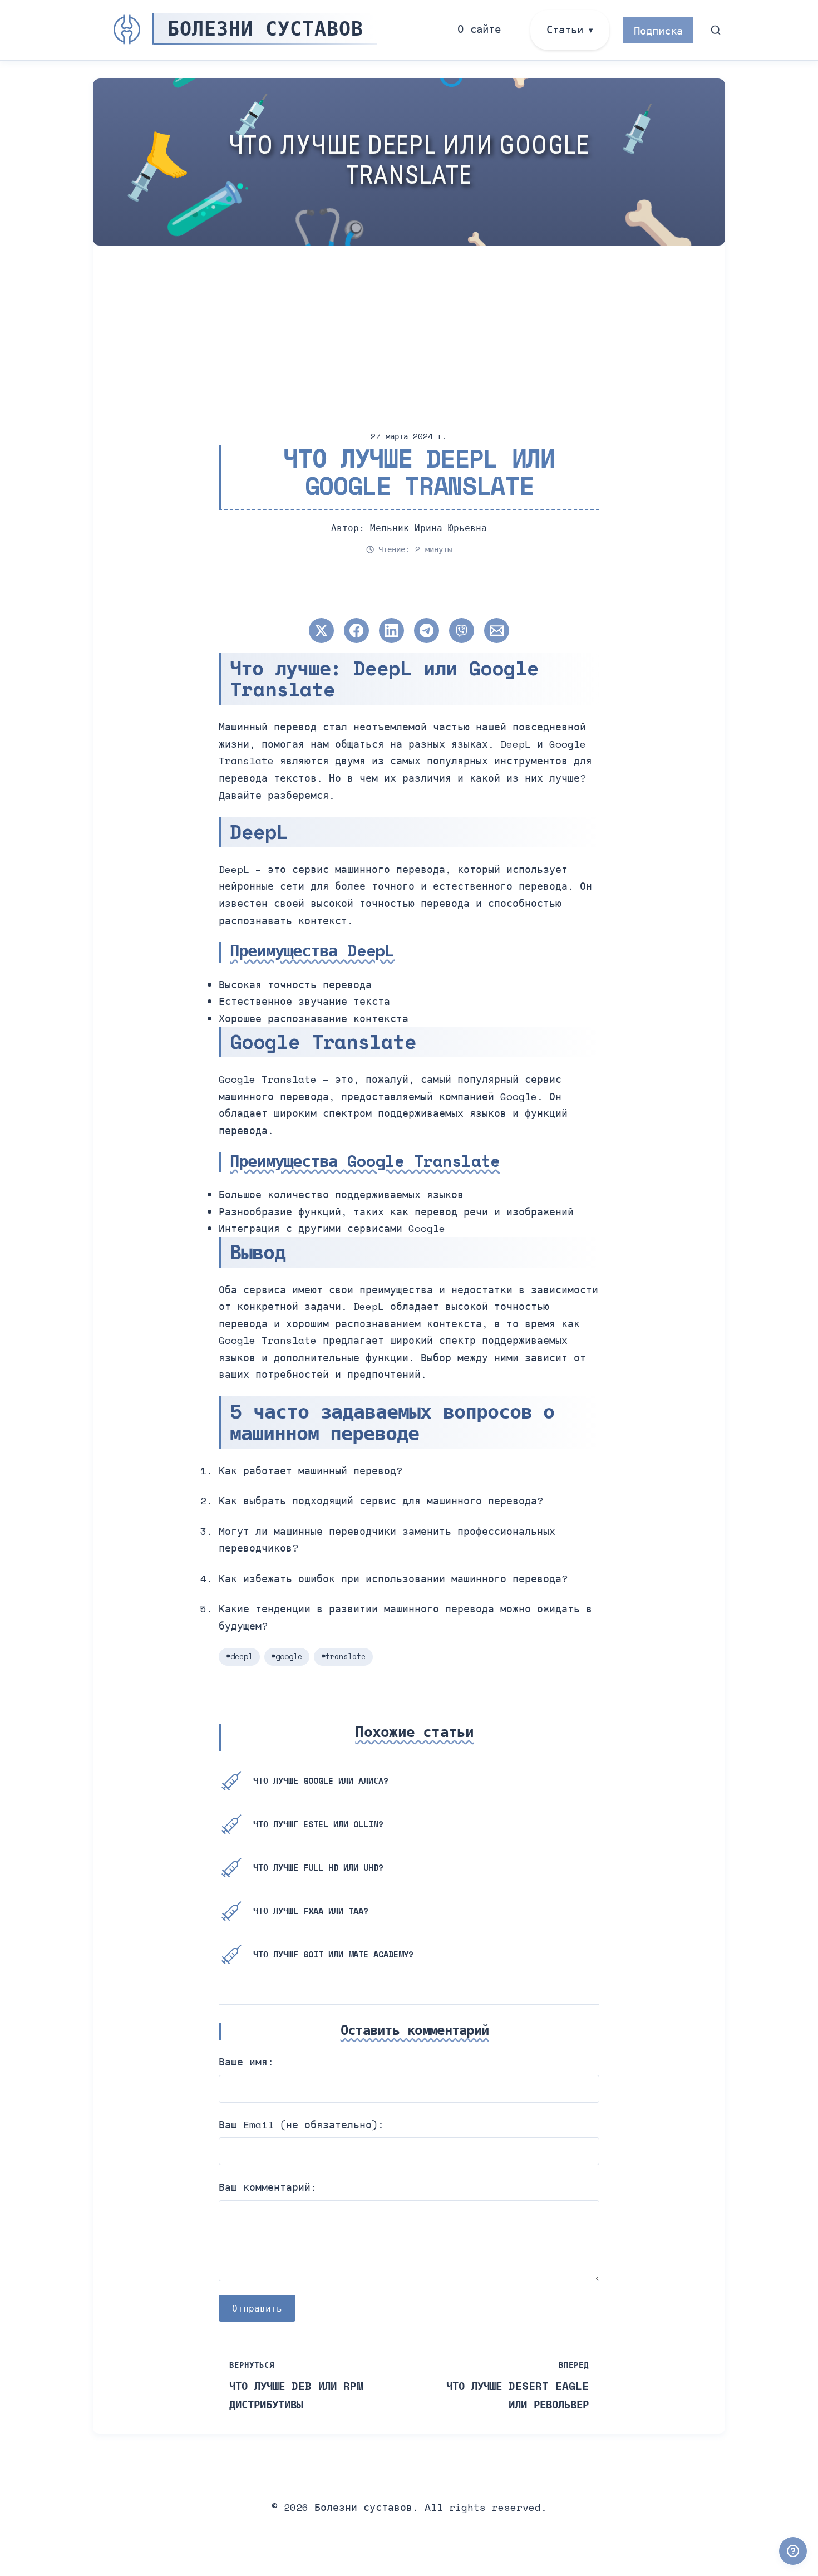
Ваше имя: (246, 2062)
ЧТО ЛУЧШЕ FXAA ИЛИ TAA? (311, 1911)
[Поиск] (716, 30)
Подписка (658, 30)
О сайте (479, 29)
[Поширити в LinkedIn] (391, 630)
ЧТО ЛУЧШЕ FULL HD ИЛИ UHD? (318, 1867)
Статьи (565, 29)
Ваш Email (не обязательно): (301, 2124)
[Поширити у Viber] (462, 630)
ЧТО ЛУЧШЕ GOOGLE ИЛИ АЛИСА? (321, 1780)
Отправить (257, 2308)
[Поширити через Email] (497, 630)
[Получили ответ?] (793, 2551)
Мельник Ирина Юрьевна (428, 528)
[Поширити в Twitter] (321, 630)
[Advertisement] (427, 329)
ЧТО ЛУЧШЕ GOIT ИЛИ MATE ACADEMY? (333, 1954)
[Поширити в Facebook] (356, 630)
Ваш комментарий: (268, 2187)
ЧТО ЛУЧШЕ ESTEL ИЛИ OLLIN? (318, 1824)
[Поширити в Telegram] (427, 630)
